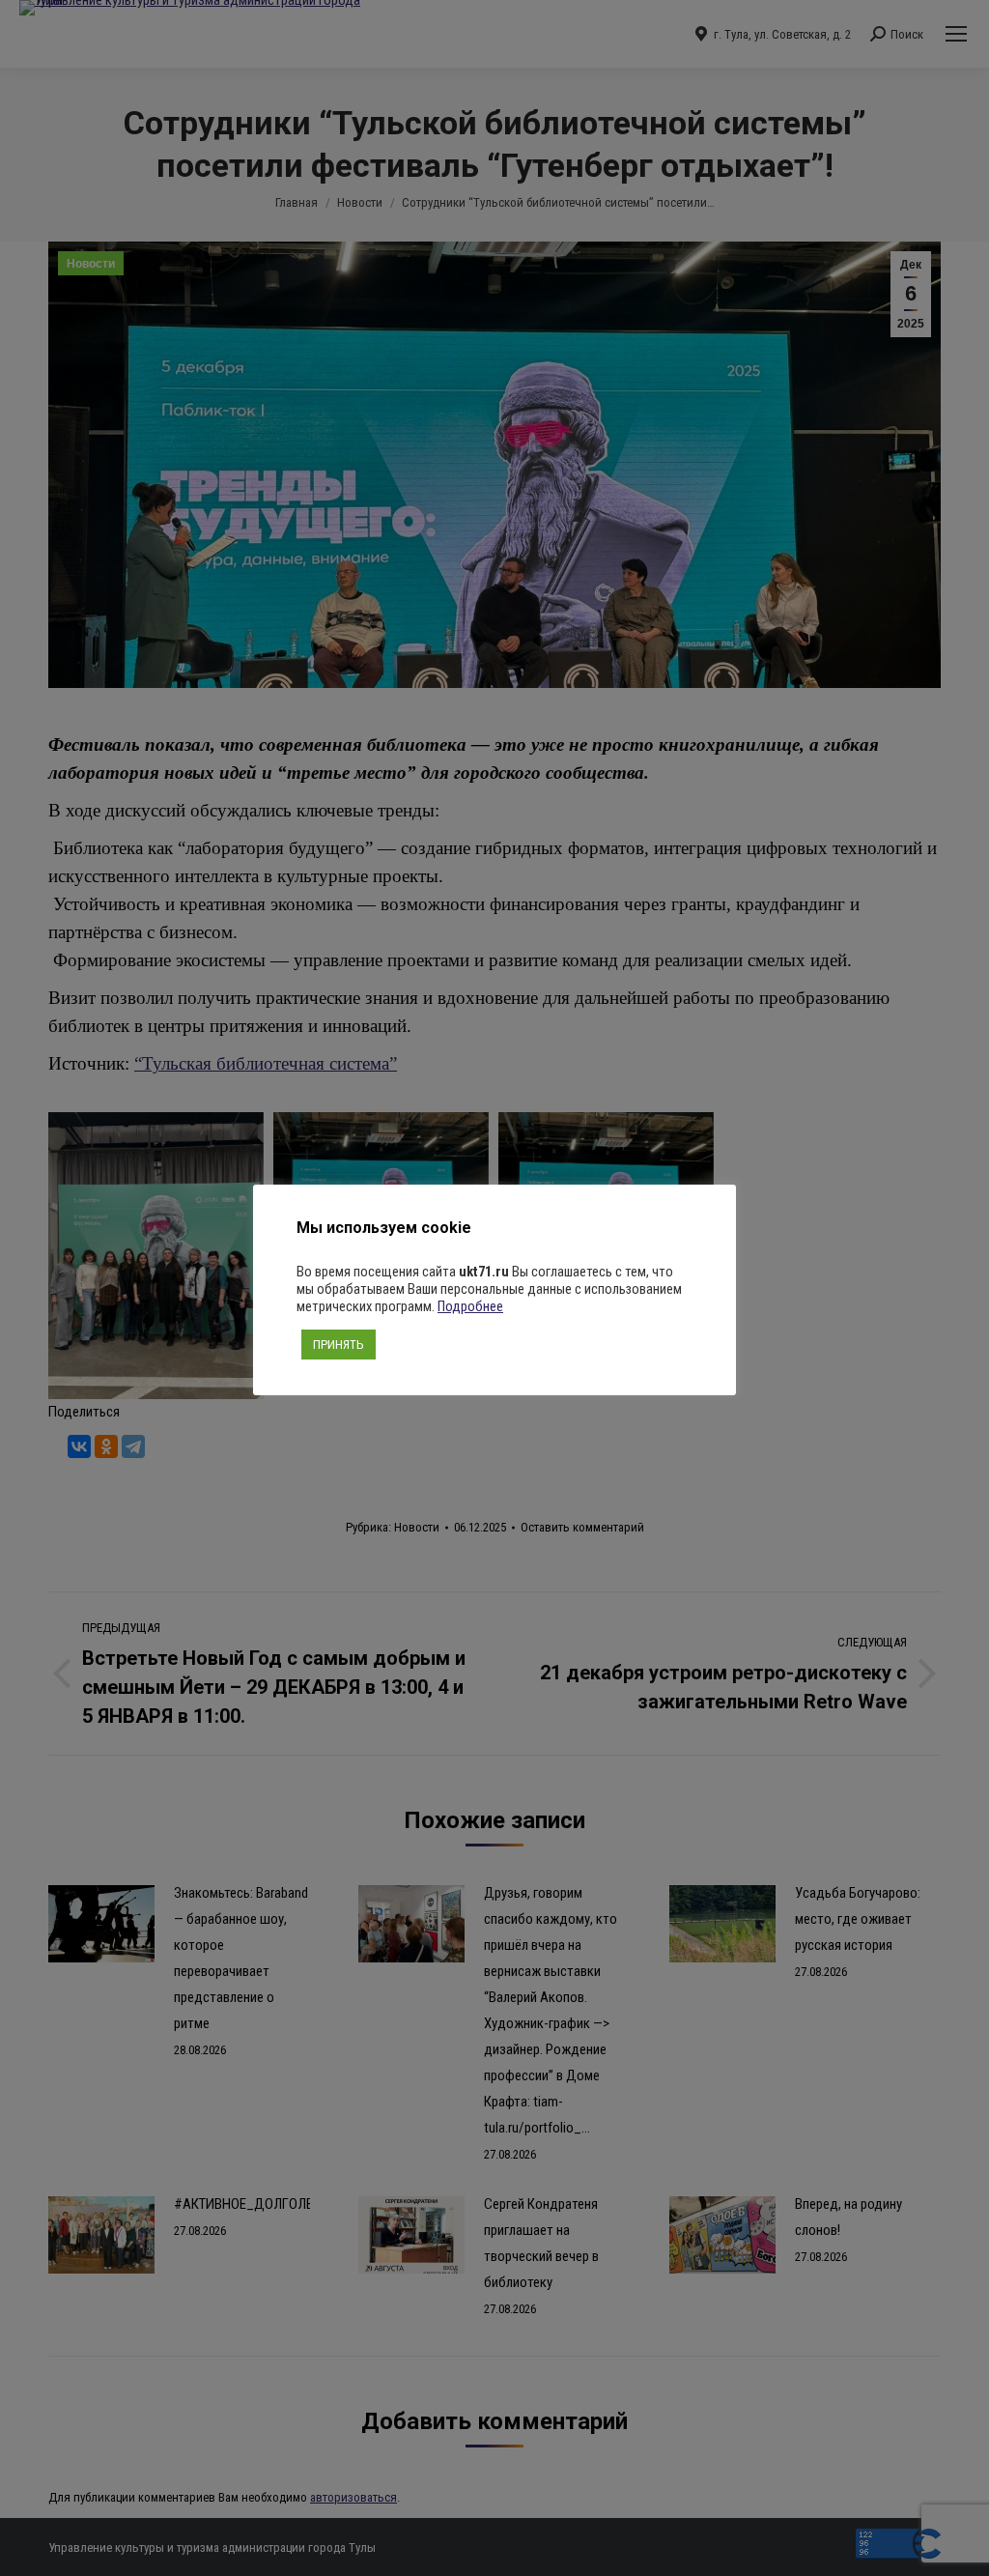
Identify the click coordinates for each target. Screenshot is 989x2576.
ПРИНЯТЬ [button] (339, 1345)
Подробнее (470, 1306)
